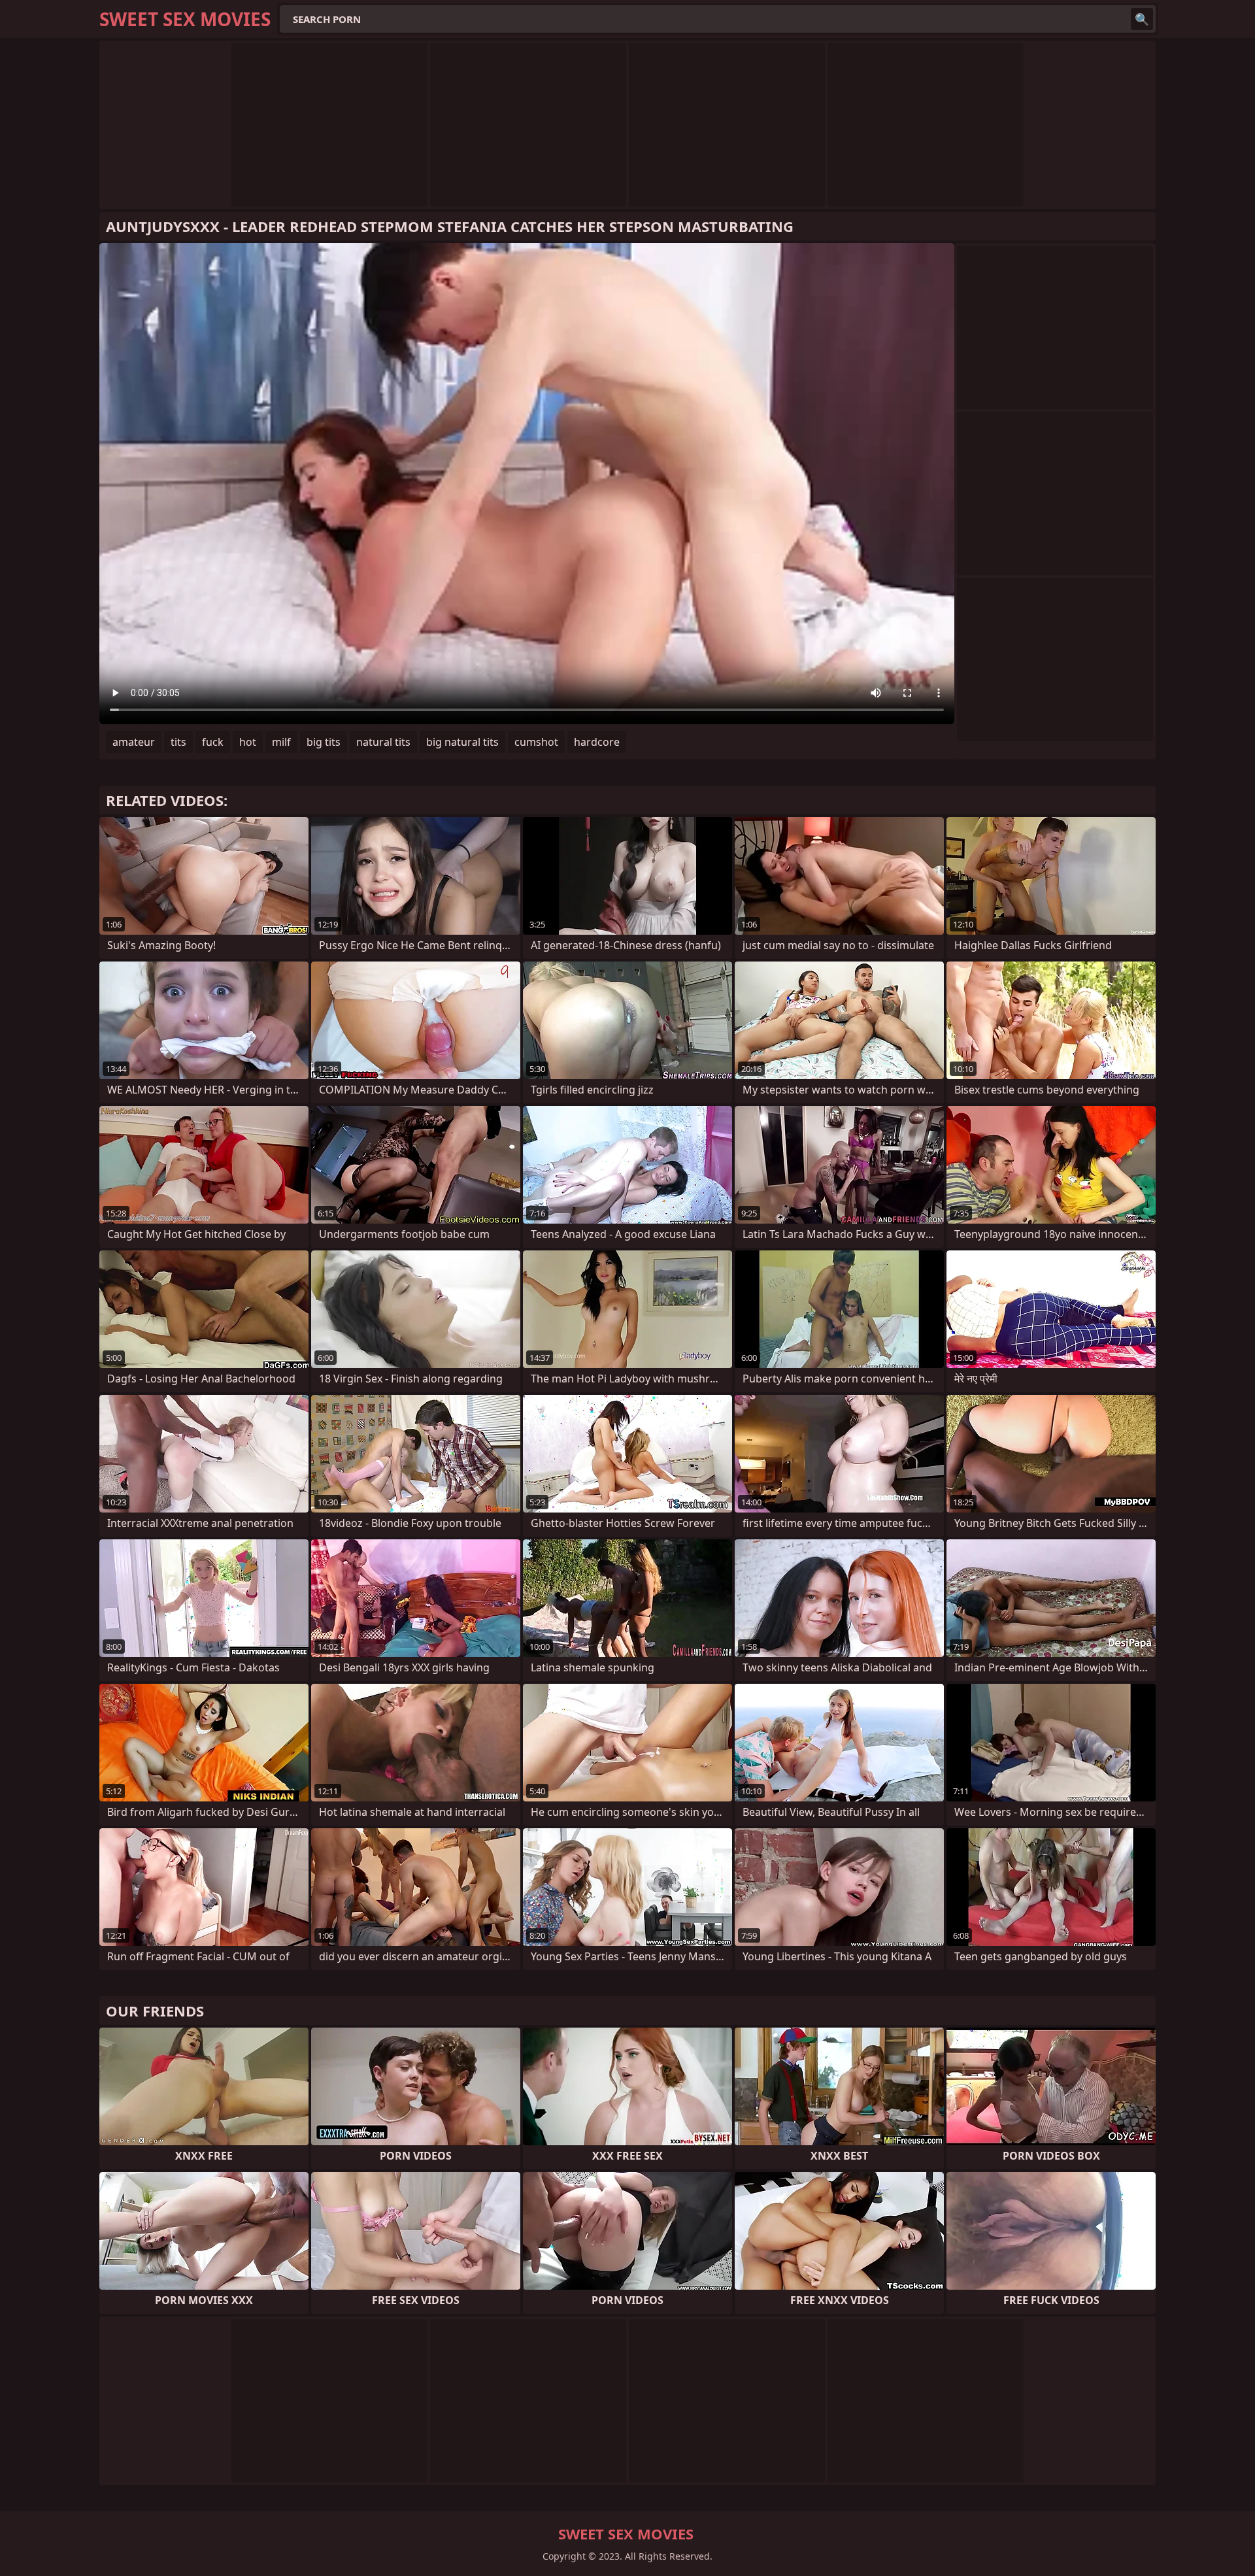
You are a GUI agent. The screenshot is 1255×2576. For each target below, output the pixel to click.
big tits (324, 742)
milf (281, 742)
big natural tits (462, 742)
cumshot (536, 742)
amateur (134, 742)
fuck (213, 742)
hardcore (597, 742)
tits (178, 742)
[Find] (1142, 19)
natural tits (383, 742)
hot (248, 742)
